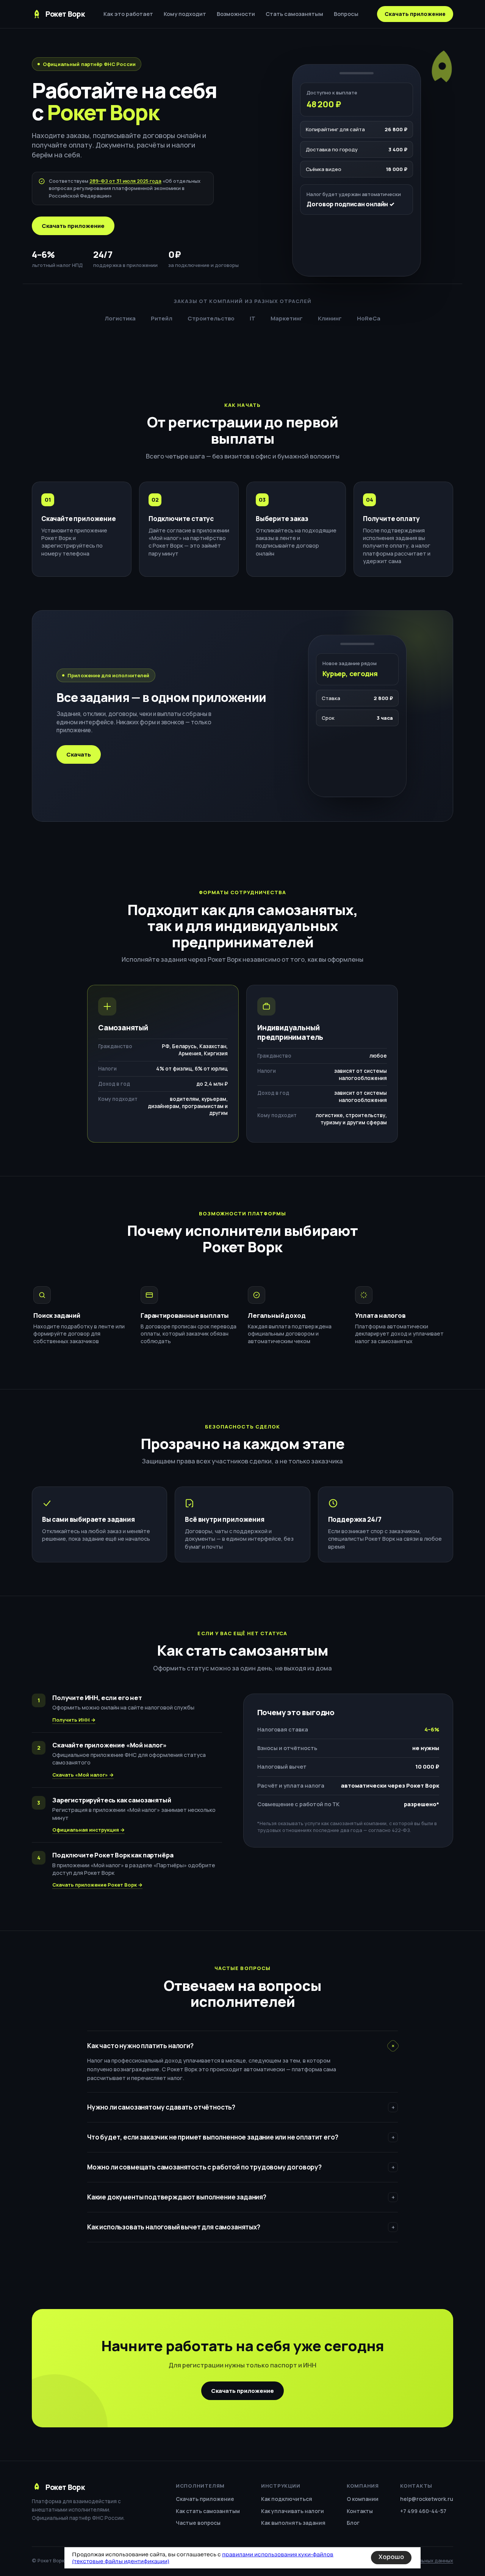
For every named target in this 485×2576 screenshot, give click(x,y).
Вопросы (346, 14)
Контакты (360, 2511)
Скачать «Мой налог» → (83, 1775)
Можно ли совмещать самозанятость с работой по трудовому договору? (241, 2167)
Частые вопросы (198, 2523)
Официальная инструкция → (88, 1830)
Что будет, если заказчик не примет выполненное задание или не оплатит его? (241, 2137)
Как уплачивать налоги (293, 2511)
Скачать (79, 754)
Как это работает (128, 14)
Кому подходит (185, 14)
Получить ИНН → (74, 1720)
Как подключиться (287, 2499)
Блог (353, 2523)
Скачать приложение (415, 14)
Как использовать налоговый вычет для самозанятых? (241, 2227)
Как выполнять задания (293, 2523)
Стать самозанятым (294, 14)
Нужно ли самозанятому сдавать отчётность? (241, 2107)
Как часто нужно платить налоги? (242, 2046)
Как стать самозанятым (208, 2511)
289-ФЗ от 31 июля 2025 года (125, 181)
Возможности (236, 14)
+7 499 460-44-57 (423, 2511)
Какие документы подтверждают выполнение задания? (241, 2197)
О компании (363, 2499)
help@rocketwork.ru (427, 2499)
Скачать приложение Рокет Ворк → (97, 1885)
